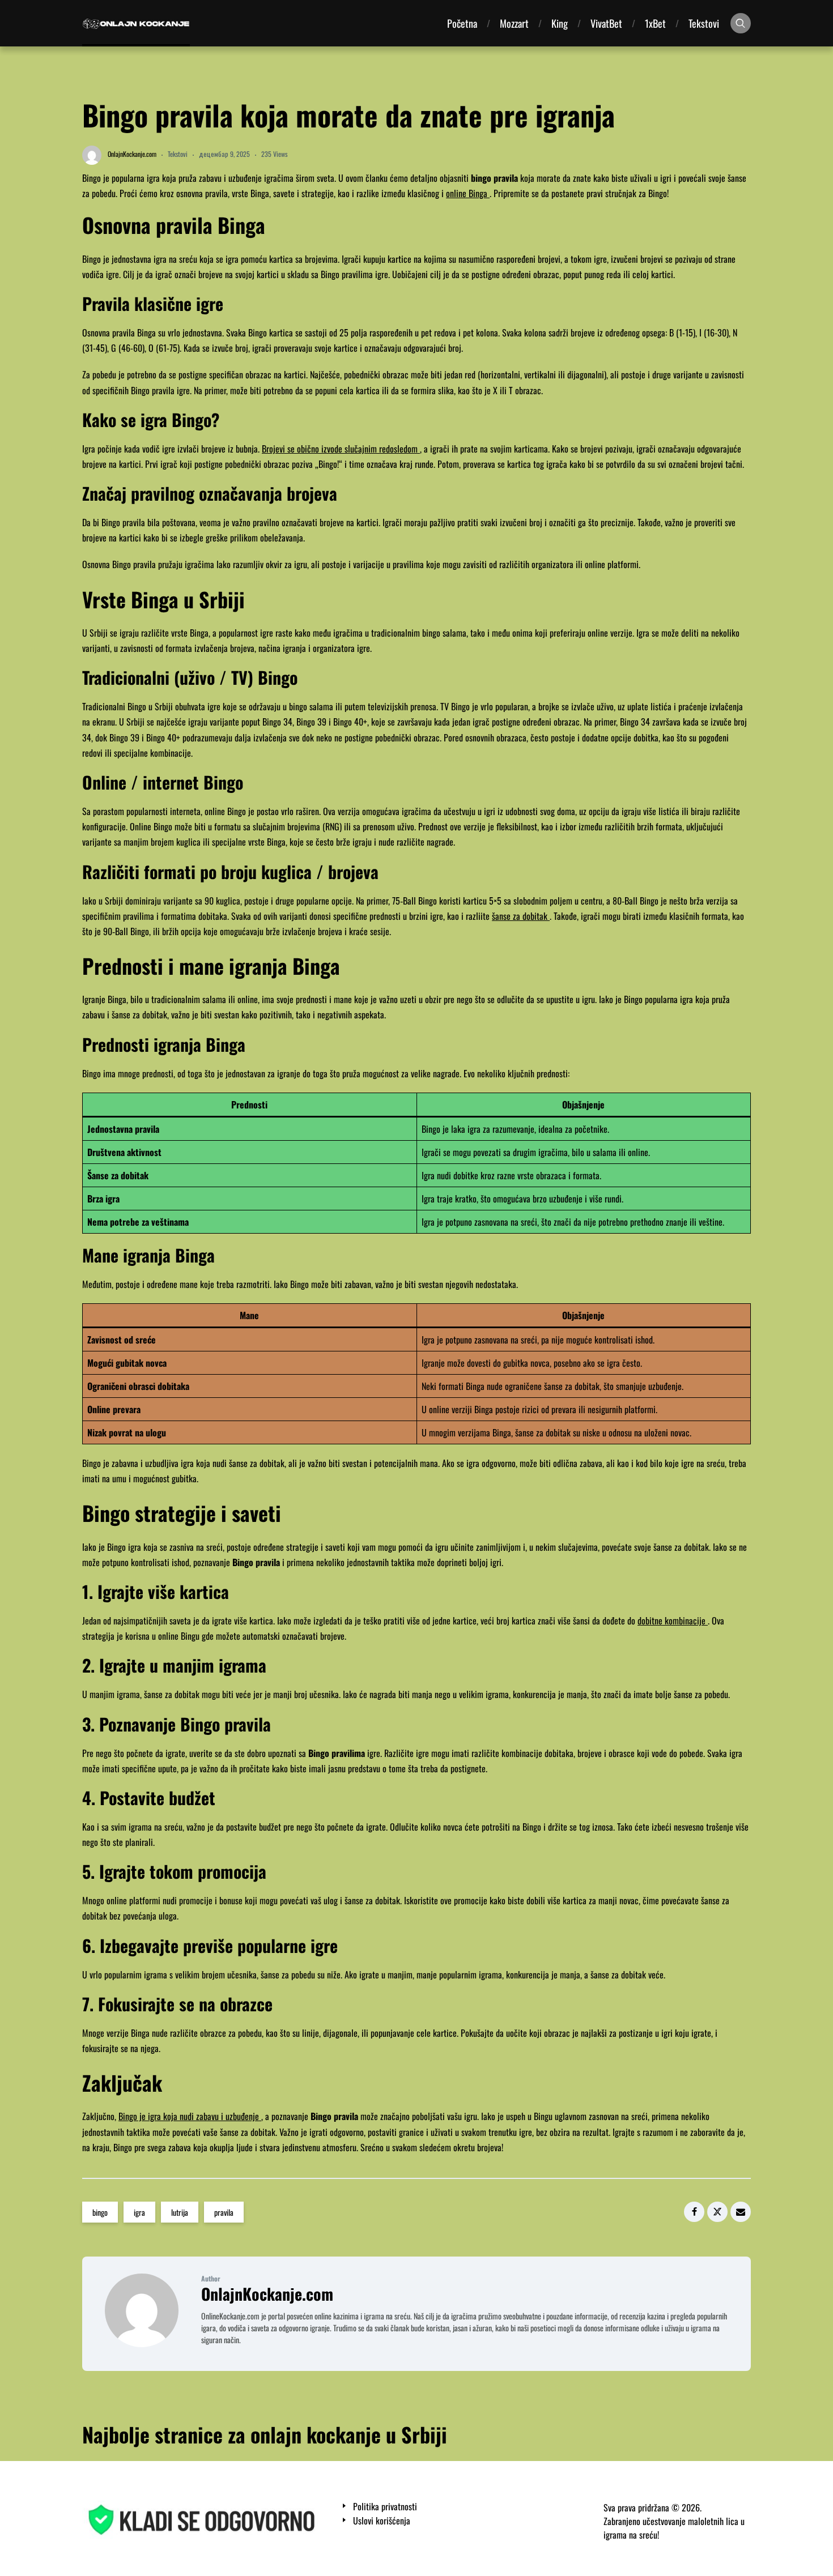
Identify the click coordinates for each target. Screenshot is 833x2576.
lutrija (180, 2212)
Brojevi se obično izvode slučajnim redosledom (341, 449)
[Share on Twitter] (717, 2212)
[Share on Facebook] (694, 2212)
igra (139, 2212)
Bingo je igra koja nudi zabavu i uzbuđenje (190, 2116)
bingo (100, 2212)
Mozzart (514, 23)
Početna (462, 23)
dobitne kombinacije (673, 1620)
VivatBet (606, 23)
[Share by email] (741, 2212)
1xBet (655, 23)
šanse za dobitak (521, 916)
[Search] (741, 23)
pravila (224, 2212)
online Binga (468, 193)
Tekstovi (704, 23)
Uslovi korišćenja (382, 2521)
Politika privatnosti (385, 2507)
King (560, 23)
